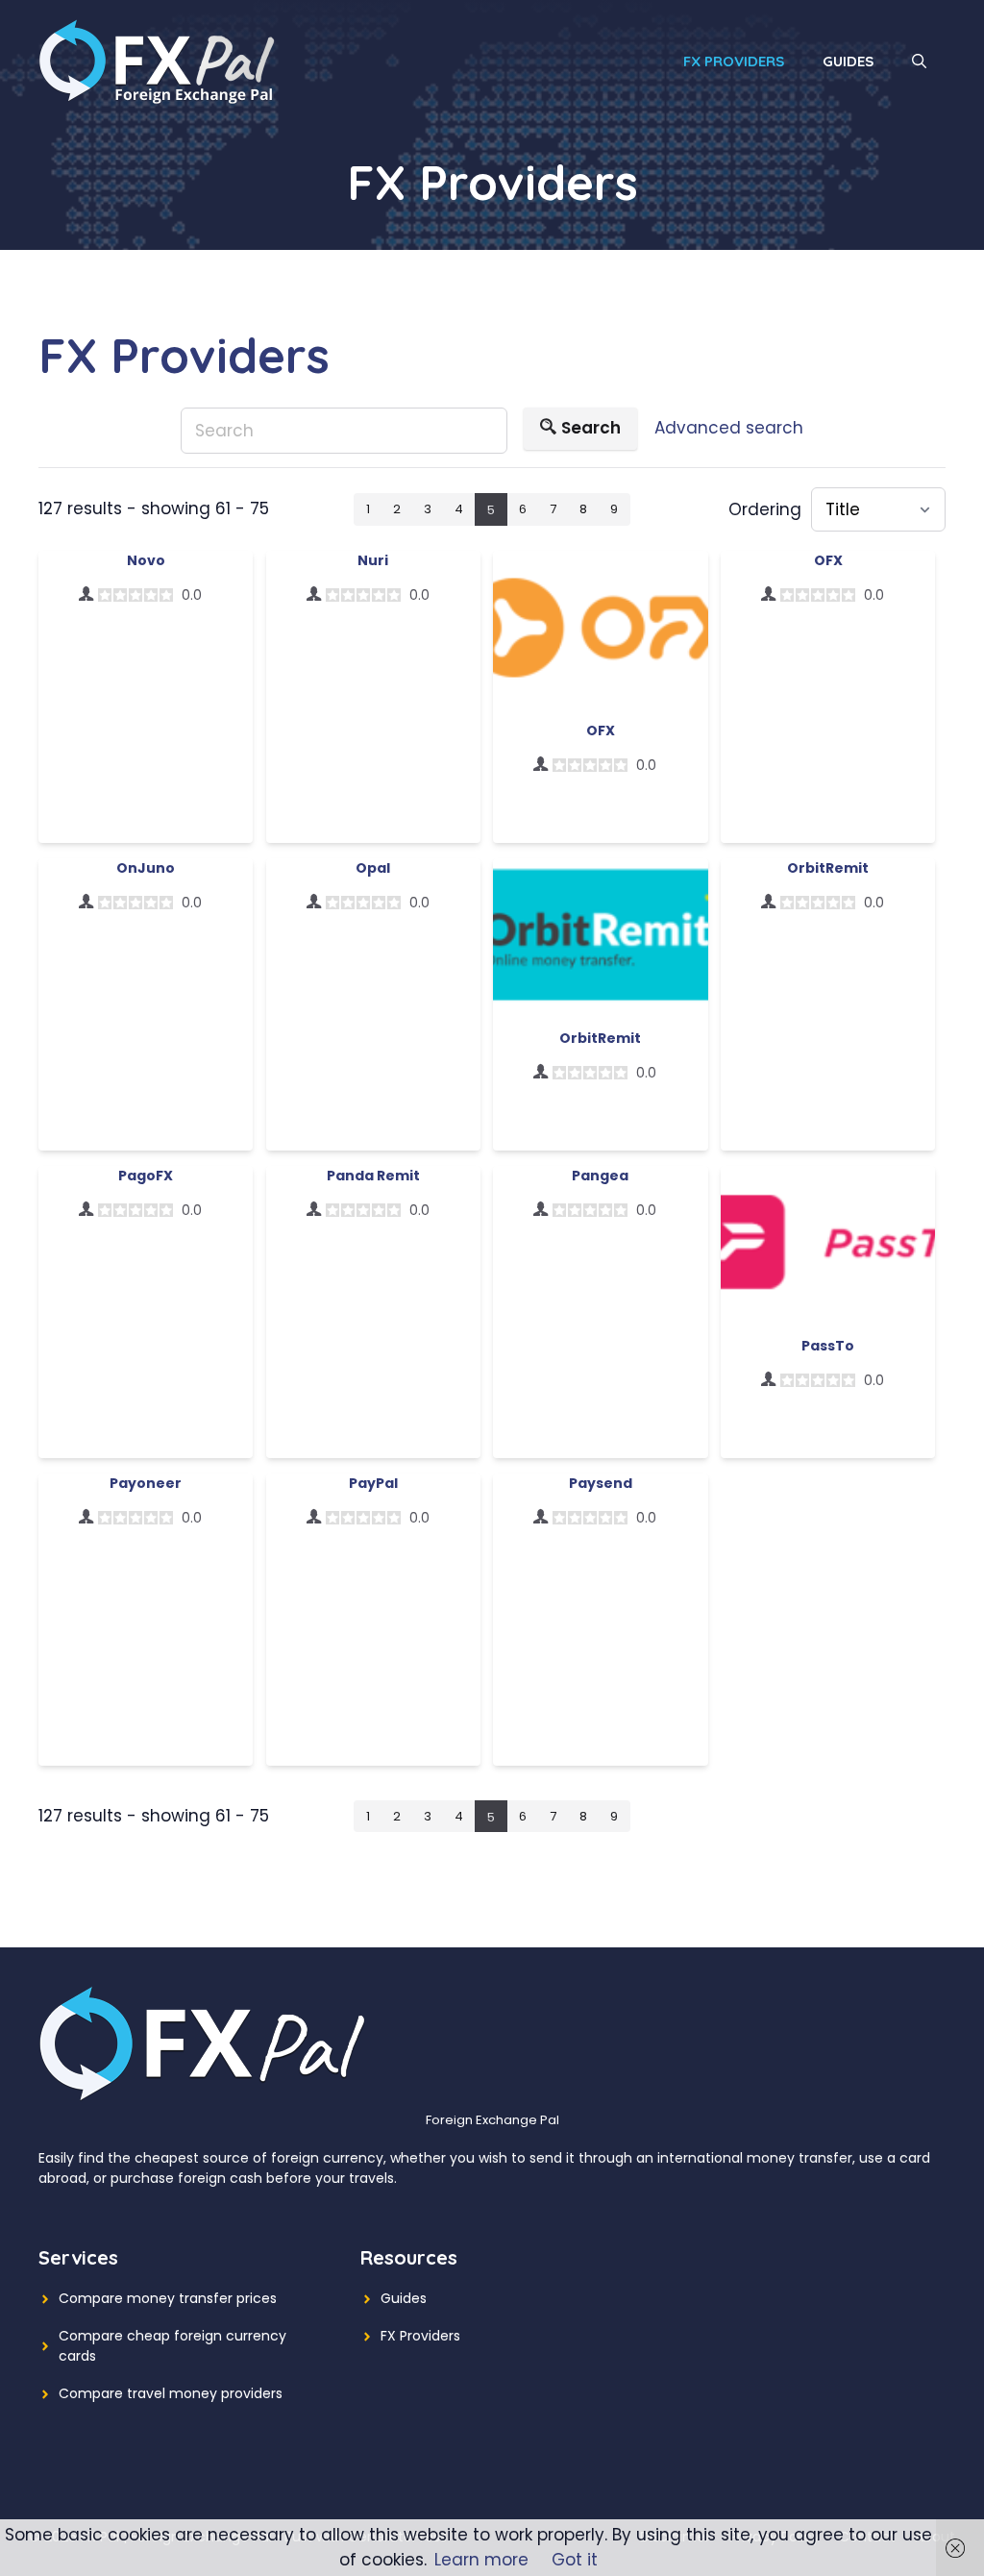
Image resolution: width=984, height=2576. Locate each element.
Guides (848, 61)
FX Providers (734, 61)
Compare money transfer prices (168, 2298)
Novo (146, 560)
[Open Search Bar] (919, 62)
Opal (373, 868)
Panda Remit (373, 1176)
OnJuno (146, 868)
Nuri (373, 560)
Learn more (481, 2560)
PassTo (828, 1346)
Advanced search (729, 428)
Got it (575, 2560)
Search (591, 428)
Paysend (601, 1483)
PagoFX (146, 1176)
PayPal (373, 1483)
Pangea (600, 1176)
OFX (601, 731)
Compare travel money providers (171, 2393)
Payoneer (146, 1483)
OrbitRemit (600, 1038)
